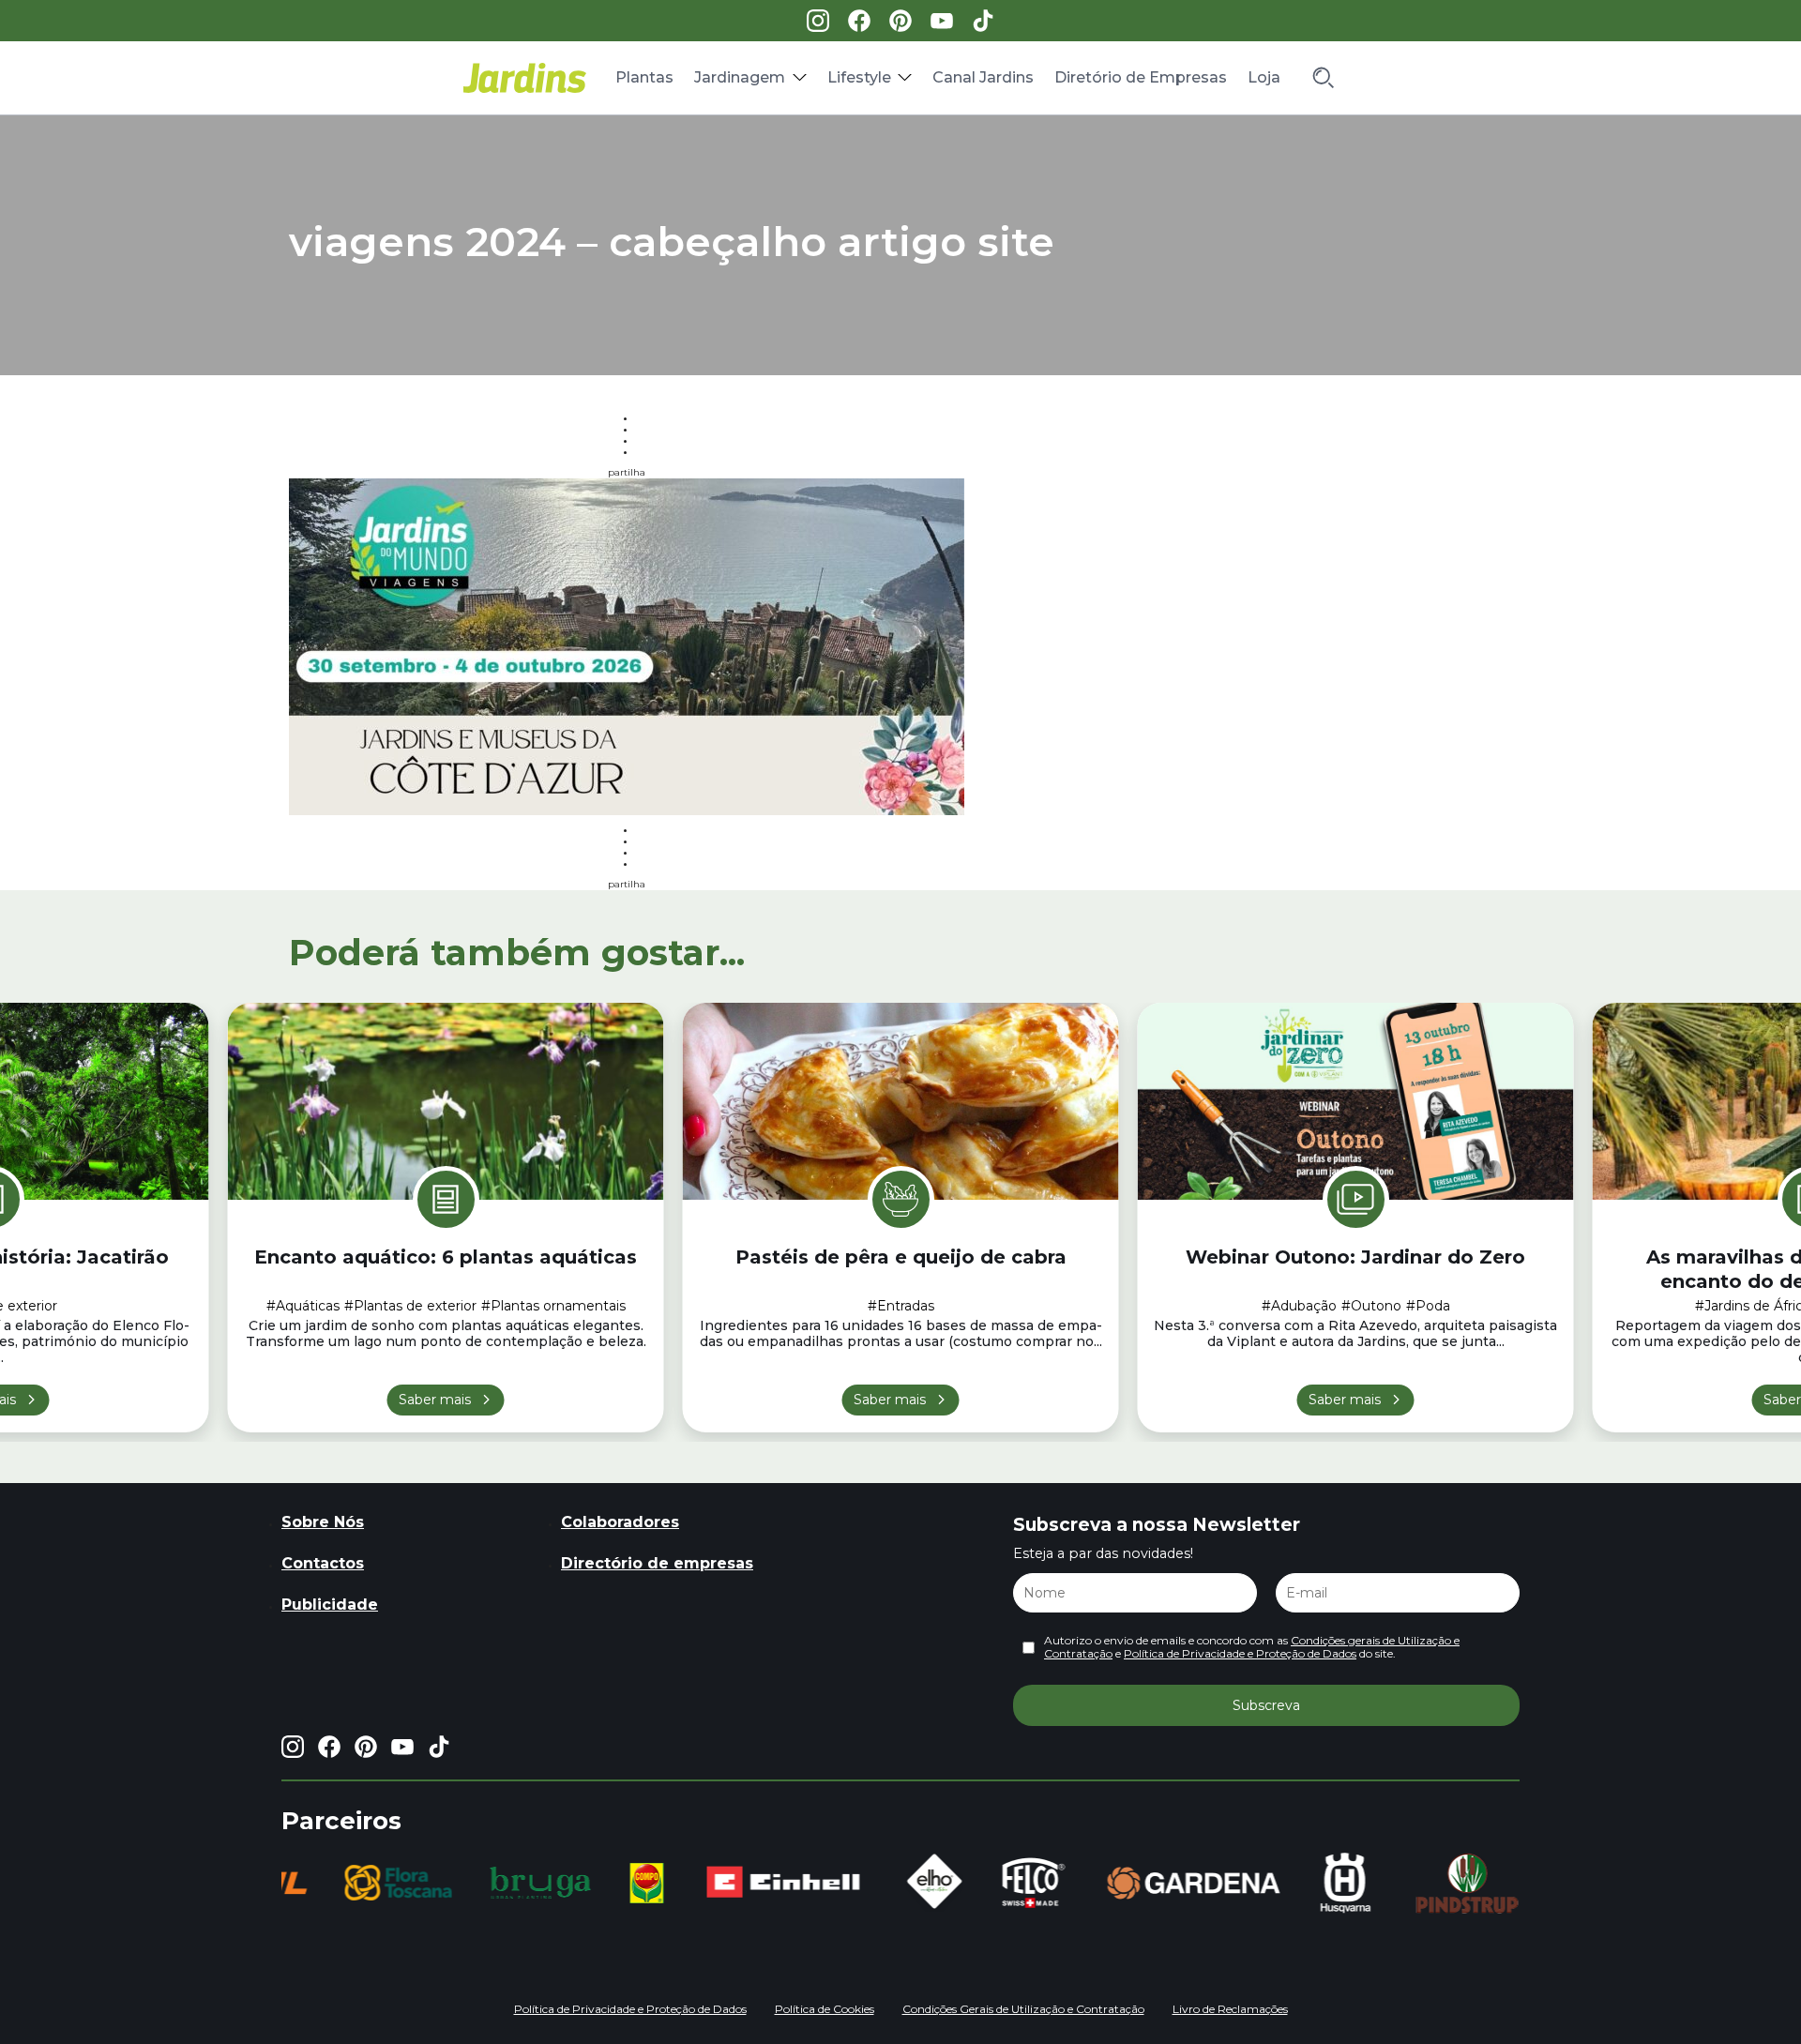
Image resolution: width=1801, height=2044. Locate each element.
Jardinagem (740, 77)
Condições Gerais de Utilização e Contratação (1023, 2009)
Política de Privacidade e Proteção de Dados (1240, 1653)
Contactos (323, 1563)
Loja (1264, 77)
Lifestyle (859, 77)
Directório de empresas (657, 1563)
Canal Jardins (983, 77)
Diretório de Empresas (1141, 77)
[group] (394, 1883)
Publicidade (330, 1605)
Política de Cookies (825, 2009)
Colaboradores (620, 1522)
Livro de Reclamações (1230, 2009)
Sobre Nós (323, 1522)
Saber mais (435, 1400)
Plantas (644, 77)
